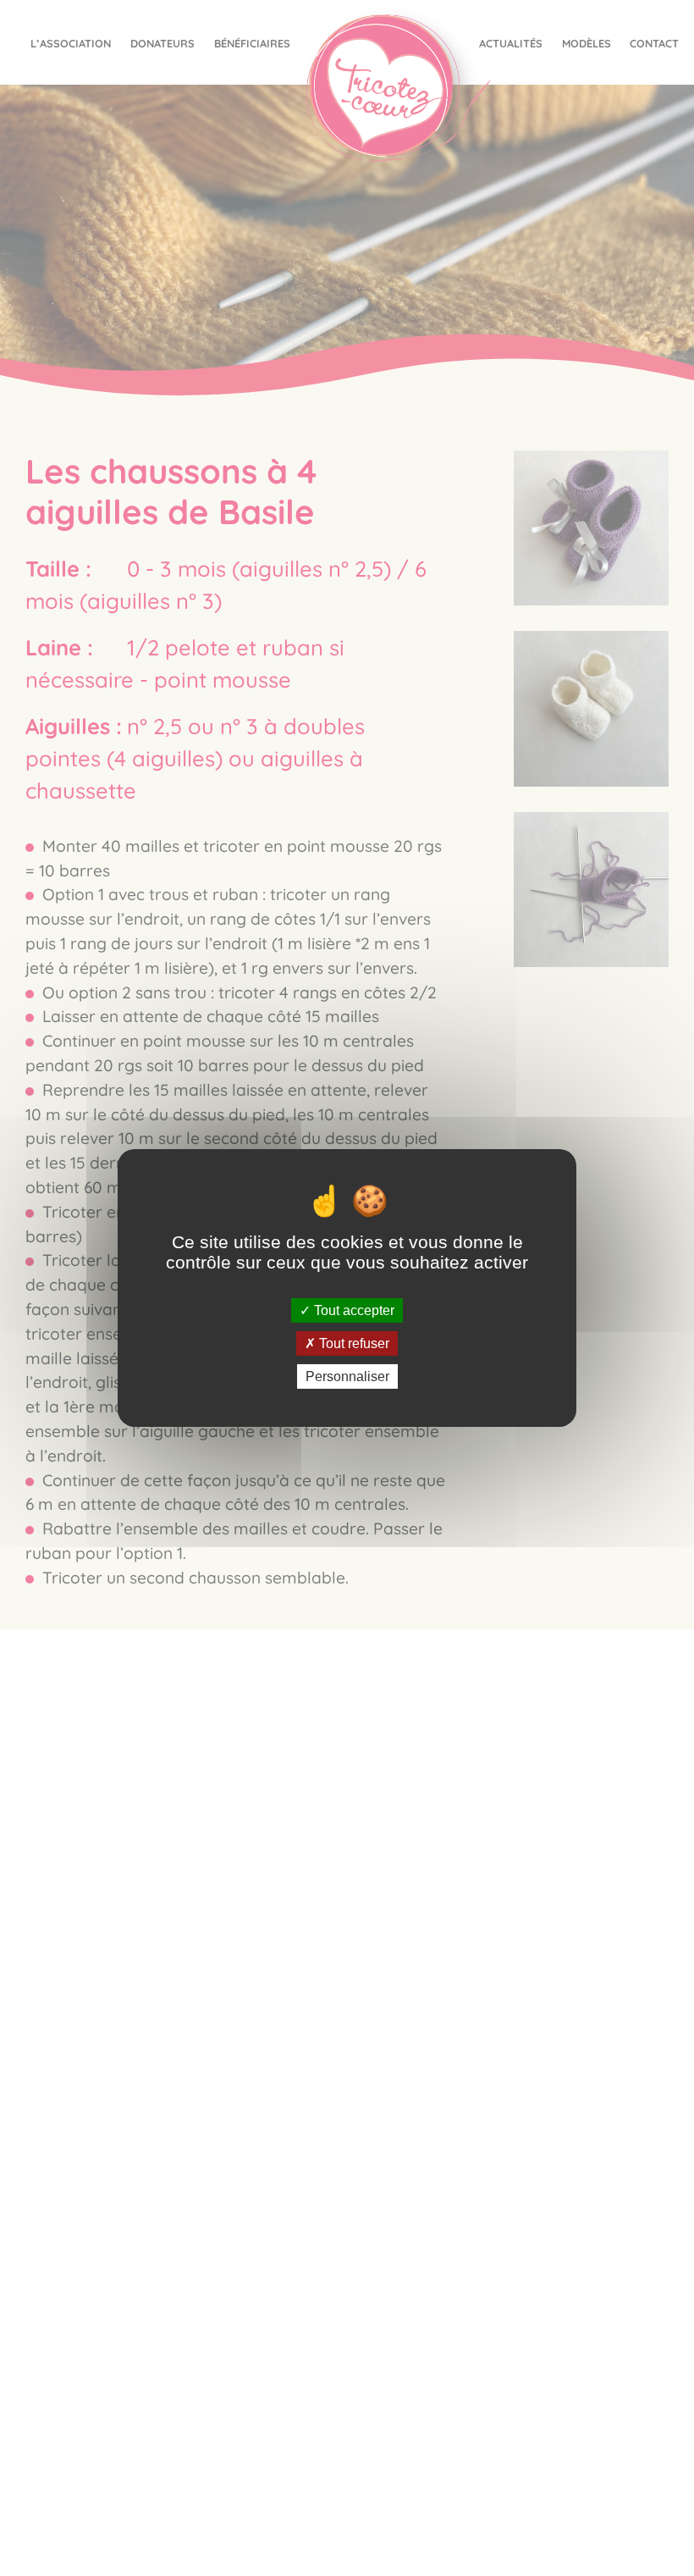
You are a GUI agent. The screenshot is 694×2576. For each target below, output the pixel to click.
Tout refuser (353, 1343)
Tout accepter (353, 1310)
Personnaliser (347, 1376)
